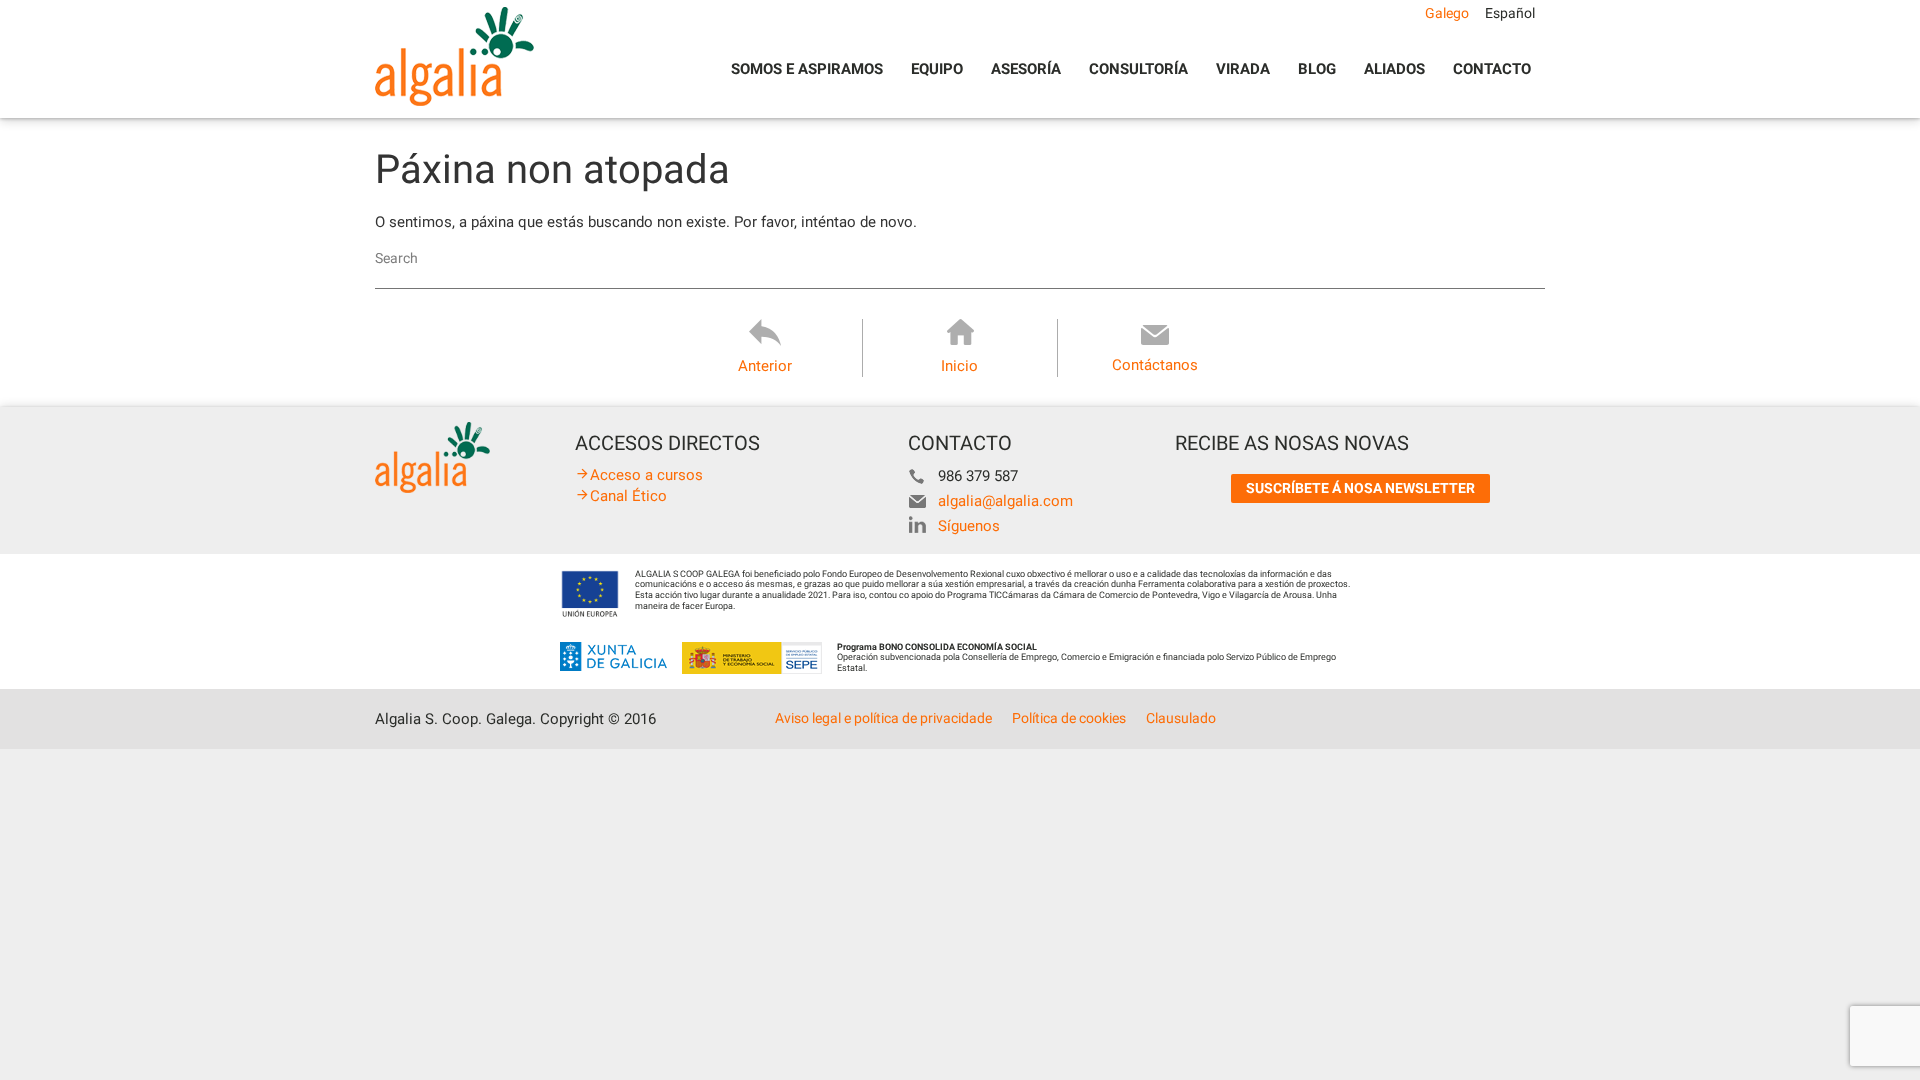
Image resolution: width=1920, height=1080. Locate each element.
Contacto (1492, 69)
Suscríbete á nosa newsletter (1360, 488)
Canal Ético (628, 496)
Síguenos (969, 526)
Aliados (1394, 69)
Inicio (959, 366)
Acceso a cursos (646, 475)
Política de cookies (1069, 718)
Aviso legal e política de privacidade (883, 718)
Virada (1243, 69)
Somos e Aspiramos (807, 69)
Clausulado (1181, 718)
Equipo (937, 69)
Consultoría (1138, 69)
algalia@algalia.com (1005, 501)
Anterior (765, 366)
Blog (1317, 69)
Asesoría (1026, 69)
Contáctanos (1155, 365)
